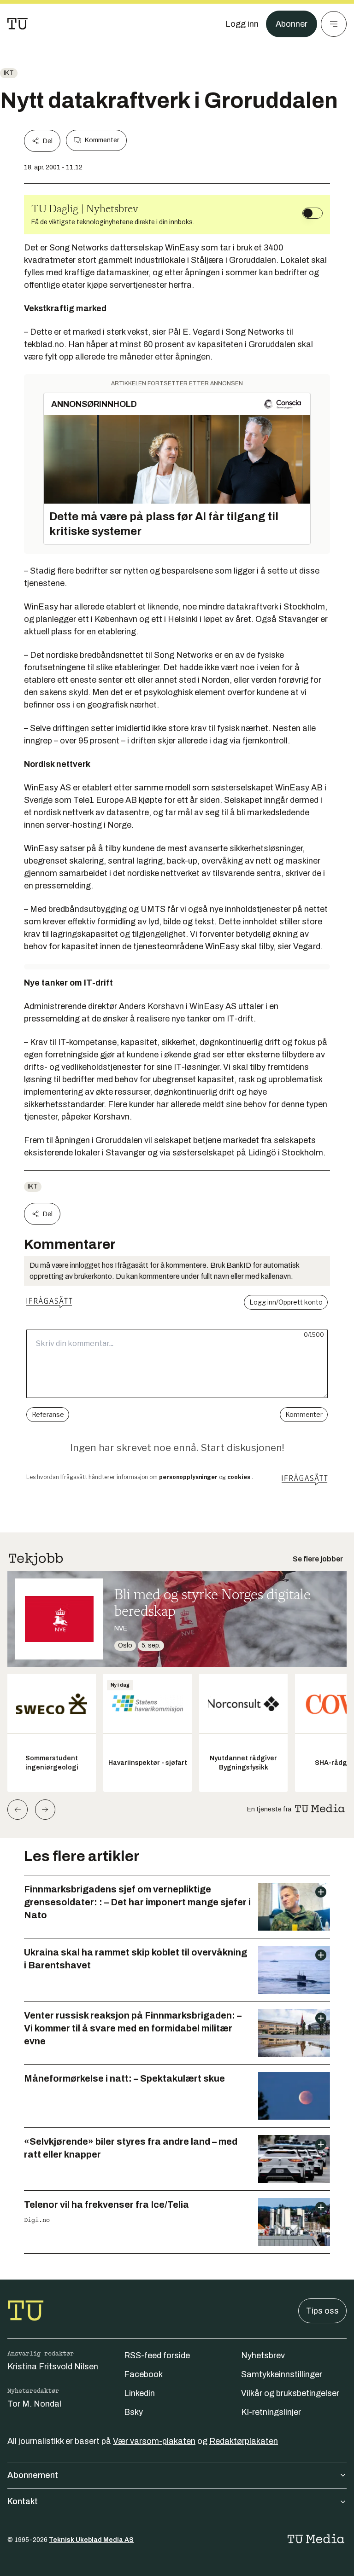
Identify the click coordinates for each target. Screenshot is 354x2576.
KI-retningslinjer (271, 2412)
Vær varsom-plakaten (154, 2441)
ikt (9, 73)
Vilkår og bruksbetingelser (290, 2393)
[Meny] (334, 24)
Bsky (133, 2412)
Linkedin (139, 2393)
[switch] (313, 213)
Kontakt (23, 2501)
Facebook (143, 2374)
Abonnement (33, 2475)
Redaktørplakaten (244, 2441)
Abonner (292, 24)
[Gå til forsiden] (18, 24)
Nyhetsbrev (263, 2356)
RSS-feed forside (157, 2356)
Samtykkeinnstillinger (282, 2374)
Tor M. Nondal (34, 2404)
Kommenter (102, 140)
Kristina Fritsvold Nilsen (53, 2367)
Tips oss (322, 2311)
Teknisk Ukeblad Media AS (91, 2540)
